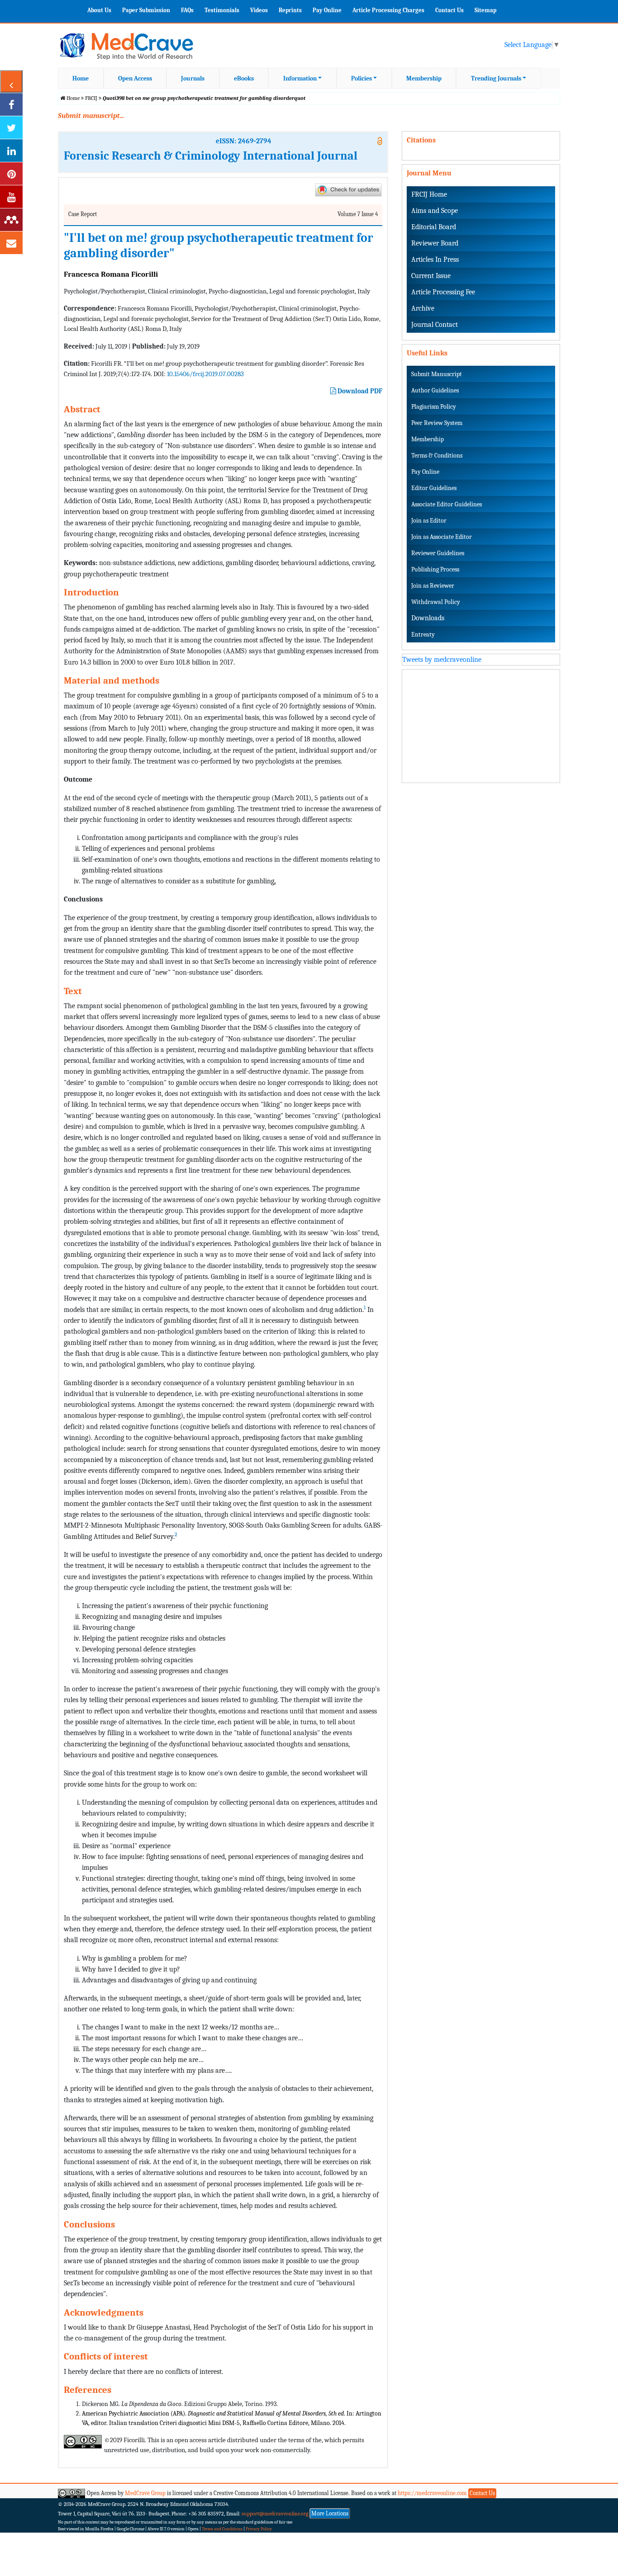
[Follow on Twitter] (11, 127)
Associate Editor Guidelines (447, 504)
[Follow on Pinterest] (11, 174)
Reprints (290, 10)
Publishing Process (435, 569)
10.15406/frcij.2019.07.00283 (205, 374)
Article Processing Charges (388, 10)
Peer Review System (437, 423)
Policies (361, 78)
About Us (99, 10)
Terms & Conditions (437, 455)
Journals (193, 78)
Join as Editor (429, 521)
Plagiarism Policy (434, 407)
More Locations (330, 2513)
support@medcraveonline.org (275, 2514)
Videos (259, 10)
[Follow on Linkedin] (11, 151)
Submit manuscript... (91, 116)
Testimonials (222, 10)
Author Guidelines (435, 390)
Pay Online (327, 10)
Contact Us (449, 10)
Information (300, 78)
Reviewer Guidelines (438, 553)
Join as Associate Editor (442, 537)
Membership (424, 78)
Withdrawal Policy (436, 602)
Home (81, 78)
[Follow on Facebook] (11, 104)
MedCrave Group (145, 2493)
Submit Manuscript (437, 374)
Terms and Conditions (222, 2529)
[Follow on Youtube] (11, 197)
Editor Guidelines (434, 488)
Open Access (135, 78)
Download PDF (359, 391)
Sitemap (485, 10)
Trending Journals (496, 78)
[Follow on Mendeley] (11, 220)
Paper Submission (146, 10)
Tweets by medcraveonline (442, 660)
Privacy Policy (259, 2529)
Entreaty (423, 635)
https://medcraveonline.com (433, 2493)
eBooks (244, 78)
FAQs (187, 10)
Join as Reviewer (433, 586)
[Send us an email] (11, 243)
